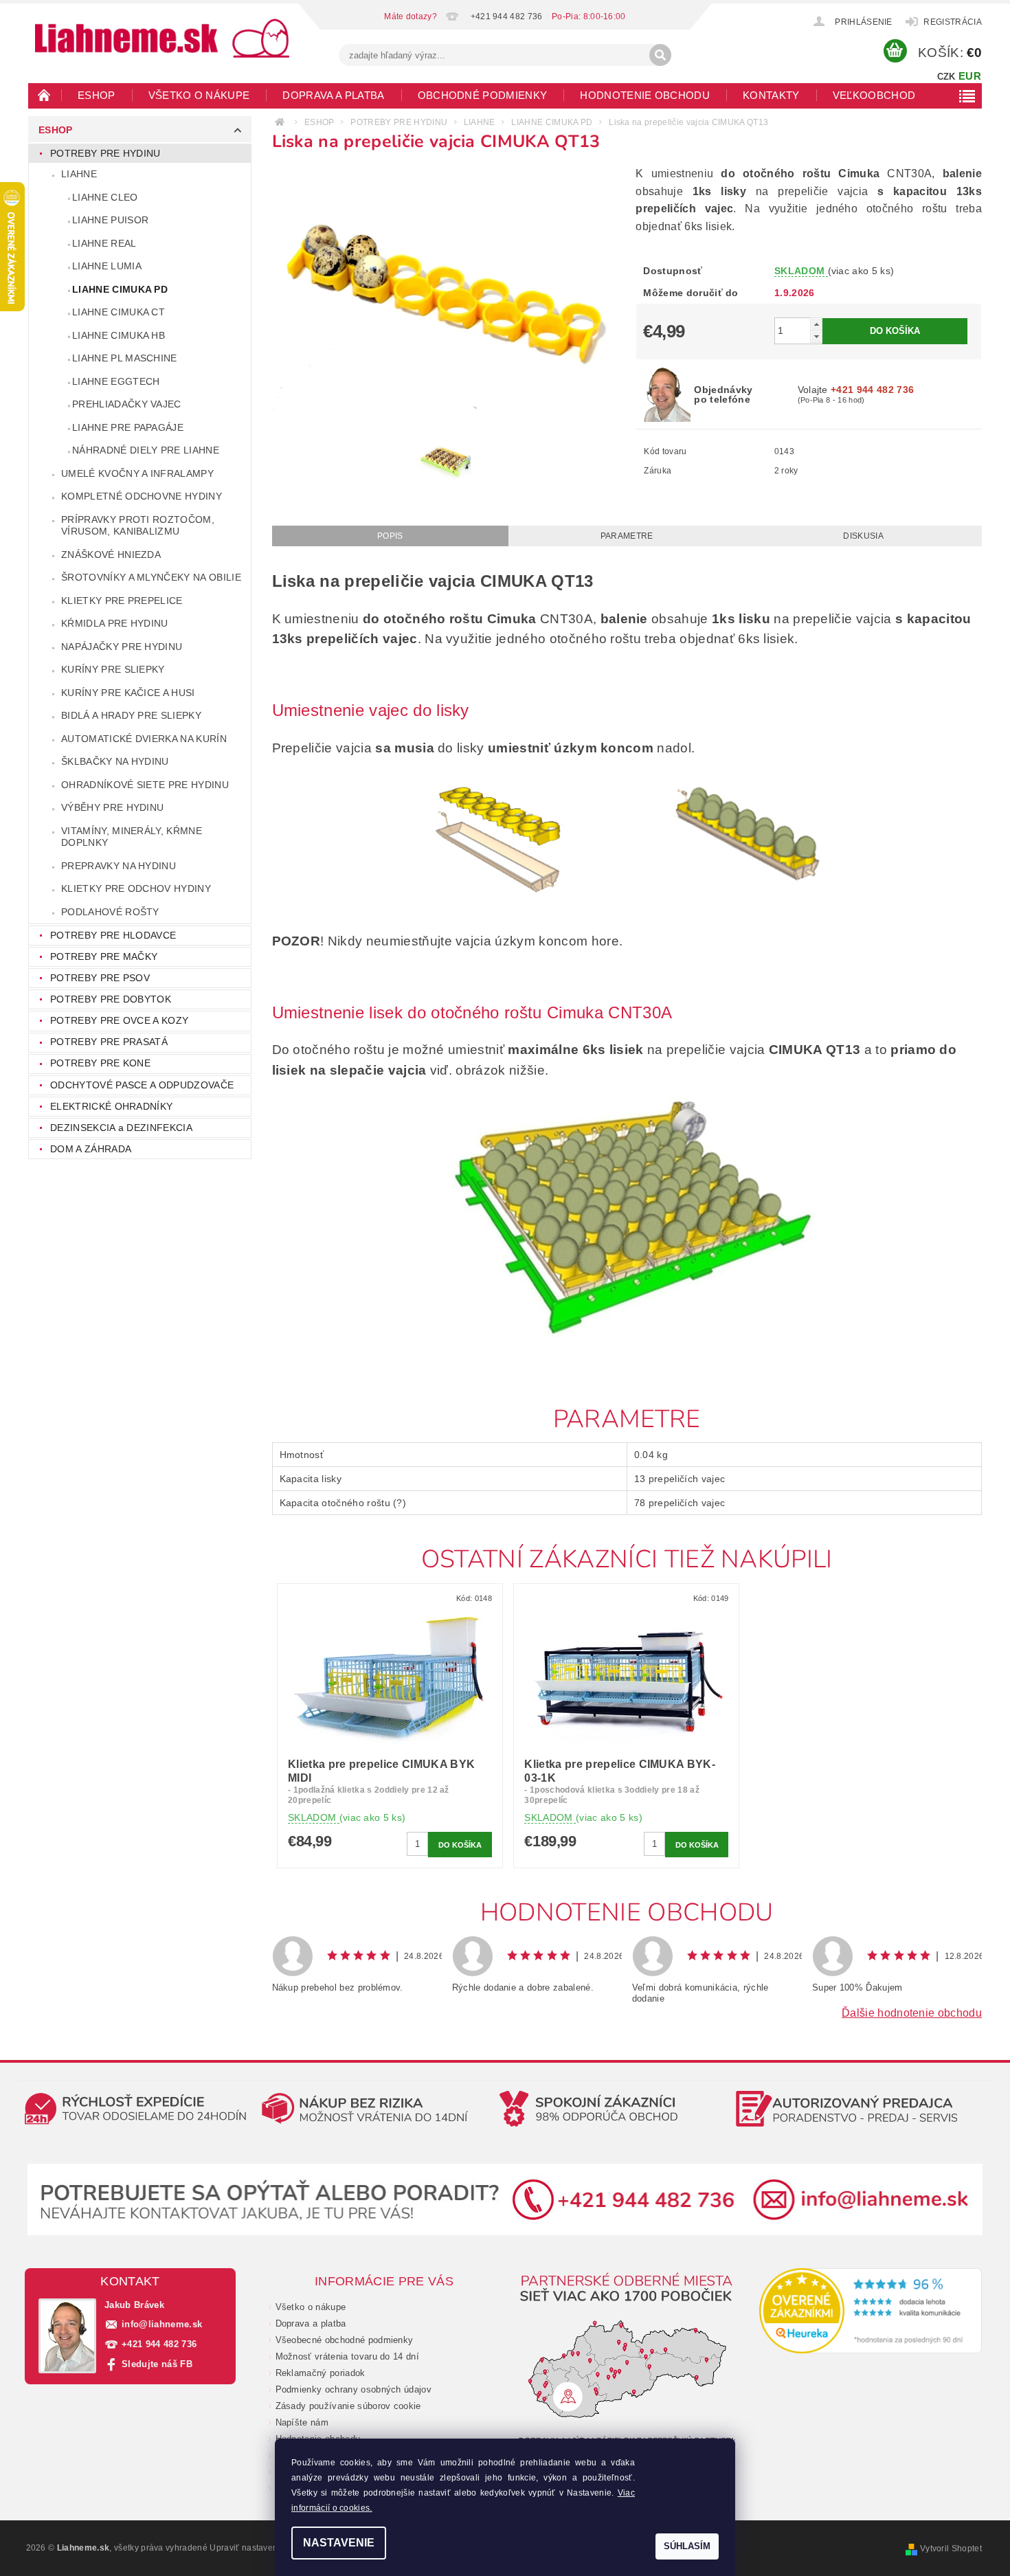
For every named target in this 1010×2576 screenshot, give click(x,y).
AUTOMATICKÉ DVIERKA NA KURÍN (144, 739)
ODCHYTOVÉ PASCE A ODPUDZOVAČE (142, 1085)
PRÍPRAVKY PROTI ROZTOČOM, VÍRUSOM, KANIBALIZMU (138, 526)
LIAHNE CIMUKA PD (120, 289)
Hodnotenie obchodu (645, 95)
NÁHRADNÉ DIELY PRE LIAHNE (146, 450)
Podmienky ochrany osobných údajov (354, 2389)
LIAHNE (79, 174)
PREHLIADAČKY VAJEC (127, 404)
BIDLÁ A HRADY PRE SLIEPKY (131, 715)
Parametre (627, 536)
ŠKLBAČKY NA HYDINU (115, 761)
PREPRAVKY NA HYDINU (119, 866)
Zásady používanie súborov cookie (348, 2406)
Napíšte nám (302, 2422)
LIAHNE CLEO (105, 197)
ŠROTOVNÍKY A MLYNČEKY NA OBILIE (151, 577)
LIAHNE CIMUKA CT (119, 312)
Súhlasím (687, 2546)
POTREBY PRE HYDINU (105, 153)
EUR (970, 76)
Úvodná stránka (45, 95)
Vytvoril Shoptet (951, 2549)
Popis (390, 536)
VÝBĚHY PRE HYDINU (112, 807)
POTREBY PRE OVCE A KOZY (119, 1020)
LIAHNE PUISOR (110, 220)
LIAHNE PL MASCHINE (125, 358)
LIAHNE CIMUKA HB (119, 335)
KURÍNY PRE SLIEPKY (113, 669)
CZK (946, 77)
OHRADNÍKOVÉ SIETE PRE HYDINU (145, 785)
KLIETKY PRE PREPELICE (122, 601)
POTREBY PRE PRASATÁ (109, 1042)
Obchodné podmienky (483, 95)
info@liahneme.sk (162, 2324)
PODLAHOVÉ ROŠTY (110, 912)
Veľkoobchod (874, 95)
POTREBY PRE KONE (100, 1063)
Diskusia (863, 536)
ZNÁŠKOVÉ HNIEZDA (111, 555)
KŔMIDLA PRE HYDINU (115, 623)
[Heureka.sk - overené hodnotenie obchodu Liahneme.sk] (871, 2311)
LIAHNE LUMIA (107, 266)
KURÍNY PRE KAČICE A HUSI (128, 693)
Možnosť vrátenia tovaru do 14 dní (348, 2356)
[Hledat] (660, 55)
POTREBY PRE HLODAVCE (113, 935)
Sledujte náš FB (157, 2364)
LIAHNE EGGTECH (116, 381)
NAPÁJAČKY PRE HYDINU (122, 647)
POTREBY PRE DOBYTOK (111, 999)
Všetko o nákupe (199, 95)
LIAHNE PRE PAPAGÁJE (128, 427)
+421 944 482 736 (159, 2344)
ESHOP (97, 95)
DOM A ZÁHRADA (91, 1149)
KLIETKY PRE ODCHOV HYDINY (136, 888)
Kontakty (771, 95)
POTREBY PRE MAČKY (104, 956)
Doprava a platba (333, 95)
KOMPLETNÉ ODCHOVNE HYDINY (142, 496)
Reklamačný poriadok (321, 2373)
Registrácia (953, 22)
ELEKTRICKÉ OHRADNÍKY (111, 1106)
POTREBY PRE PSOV (100, 978)
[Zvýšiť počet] (816, 324)
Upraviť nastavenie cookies (263, 2548)
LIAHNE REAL (104, 243)
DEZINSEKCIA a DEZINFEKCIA (121, 1128)
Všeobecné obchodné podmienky (345, 2340)
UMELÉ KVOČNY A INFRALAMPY (137, 473)
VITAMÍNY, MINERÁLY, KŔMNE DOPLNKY (132, 837)
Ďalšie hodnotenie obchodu (912, 2013)
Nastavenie (339, 2543)
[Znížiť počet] (816, 336)
